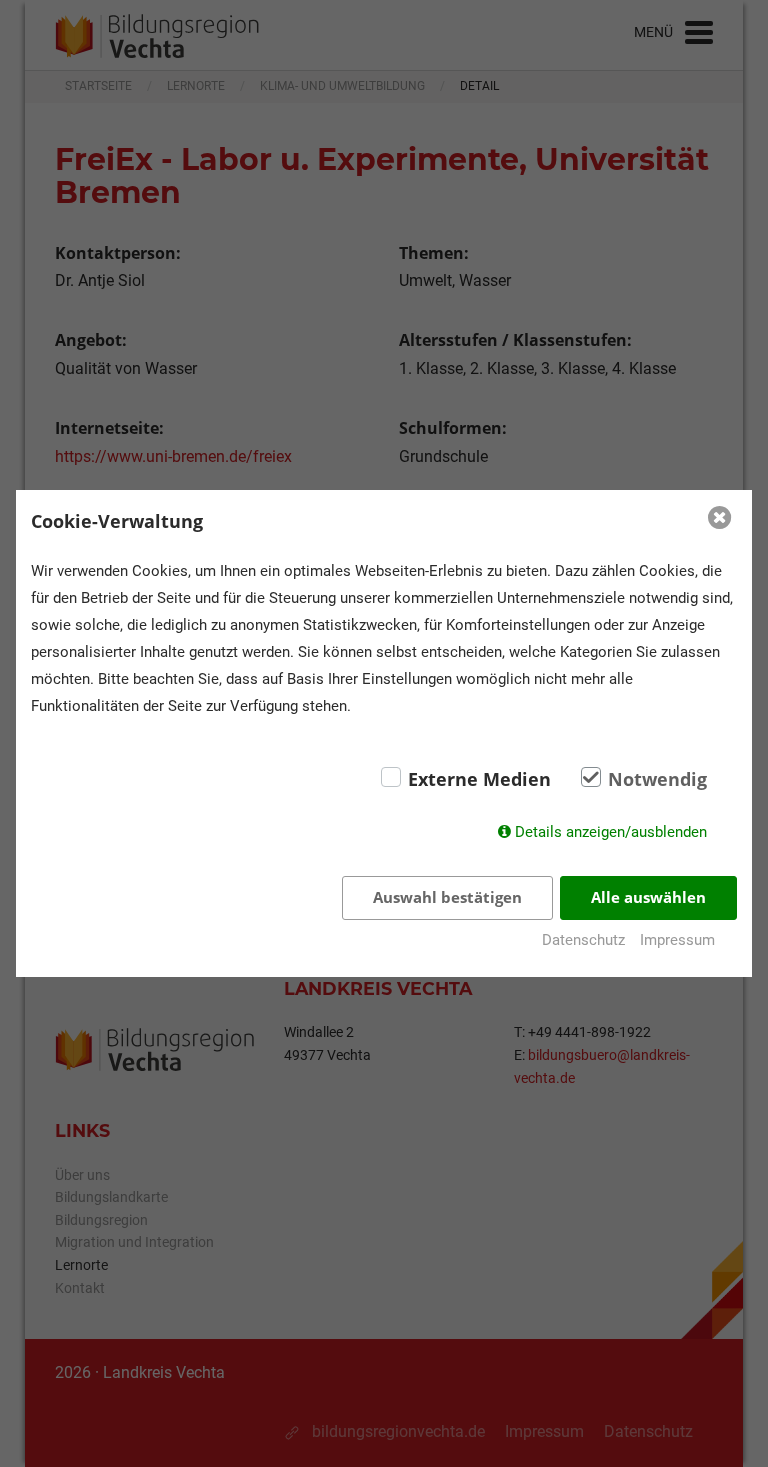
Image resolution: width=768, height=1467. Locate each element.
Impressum (677, 940)
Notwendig (657, 779)
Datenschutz (583, 940)
